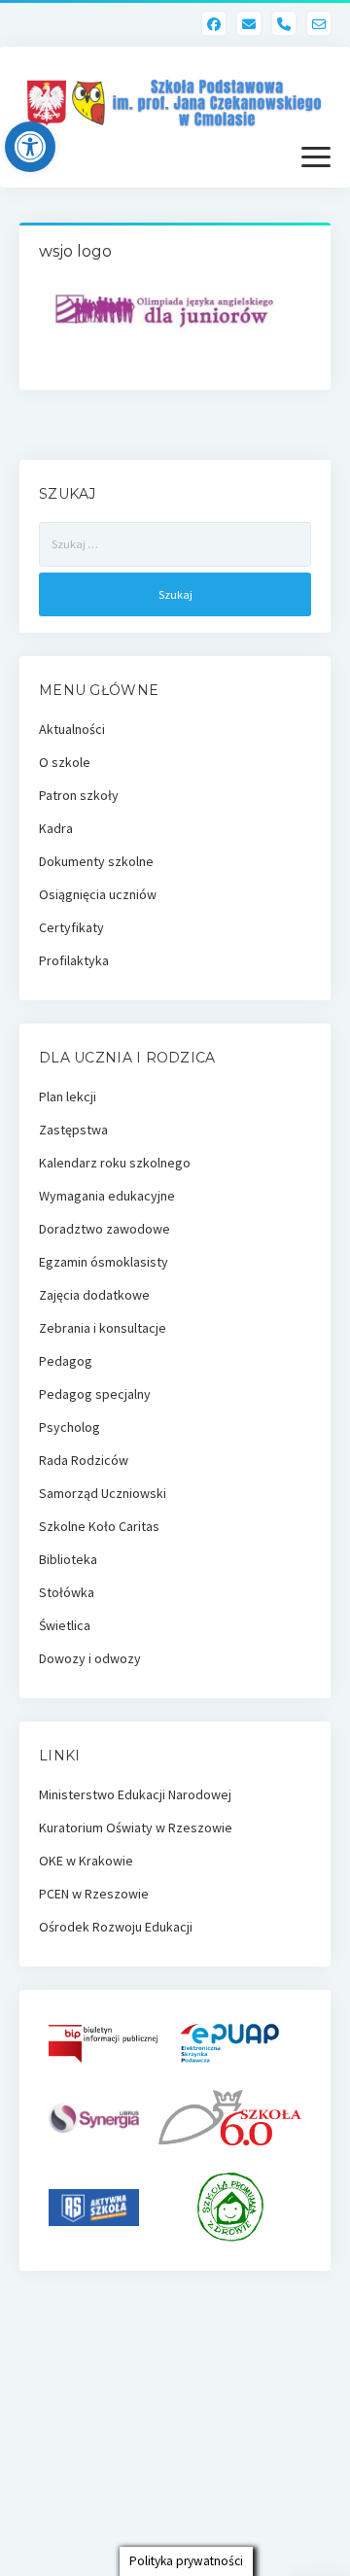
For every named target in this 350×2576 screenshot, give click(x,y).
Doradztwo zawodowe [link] (105, 1229)
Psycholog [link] (70, 1427)
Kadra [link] (56, 828)
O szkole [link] (65, 762)
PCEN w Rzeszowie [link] (94, 1894)
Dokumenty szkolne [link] (96, 861)
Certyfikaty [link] (71, 927)
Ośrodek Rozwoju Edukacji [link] (116, 1927)
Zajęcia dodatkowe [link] (94, 1295)
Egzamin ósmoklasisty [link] (104, 1262)
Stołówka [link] (67, 1592)
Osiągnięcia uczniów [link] (98, 894)
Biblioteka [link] (68, 1559)
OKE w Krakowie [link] (86, 1861)
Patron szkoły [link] (79, 795)
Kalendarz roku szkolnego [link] (115, 1163)
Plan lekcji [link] (68, 1097)
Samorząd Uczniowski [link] (103, 1493)
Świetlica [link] (65, 1625)
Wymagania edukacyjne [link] (107, 1196)
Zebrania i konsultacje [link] (103, 1328)
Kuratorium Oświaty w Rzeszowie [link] (136, 1828)
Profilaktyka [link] (74, 960)
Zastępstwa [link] (73, 1130)
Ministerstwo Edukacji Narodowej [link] (135, 1794)
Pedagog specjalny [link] (95, 1394)
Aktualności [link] (72, 729)
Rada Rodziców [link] (84, 1460)
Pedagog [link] (66, 1361)
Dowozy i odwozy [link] (90, 1658)
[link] (30, 147)
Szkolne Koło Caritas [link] (99, 1526)
